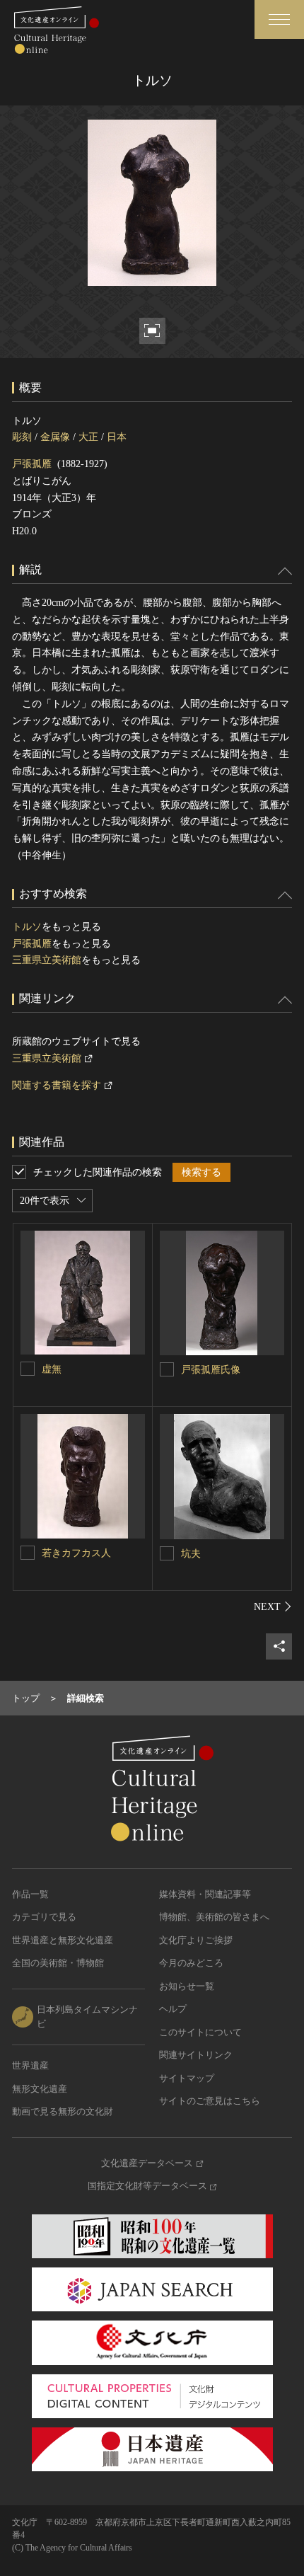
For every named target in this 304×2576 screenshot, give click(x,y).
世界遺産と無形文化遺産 (63, 1940)
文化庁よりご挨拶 (196, 1940)
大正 (88, 437)
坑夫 (191, 1554)
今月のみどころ (191, 1963)
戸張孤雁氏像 (211, 1370)
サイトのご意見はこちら (210, 2101)
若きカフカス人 (76, 1553)
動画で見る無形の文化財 (63, 2111)
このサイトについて (200, 2032)
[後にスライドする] (273, 1606)
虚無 (52, 1369)
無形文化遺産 (40, 2089)
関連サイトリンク (196, 2055)
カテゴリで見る (44, 1917)
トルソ (27, 927)
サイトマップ (187, 2078)
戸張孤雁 (32, 464)
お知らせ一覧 (187, 1986)
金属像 (55, 437)
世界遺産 (30, 2065)
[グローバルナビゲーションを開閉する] (279, 19)
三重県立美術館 (47, 960)
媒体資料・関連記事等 (205, 1894)
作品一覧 (30, 1894)
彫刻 (22, 437)
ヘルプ (173, 2009)
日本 (117, 437)
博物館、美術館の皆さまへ (214, 1917)
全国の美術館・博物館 (58, 1963)
